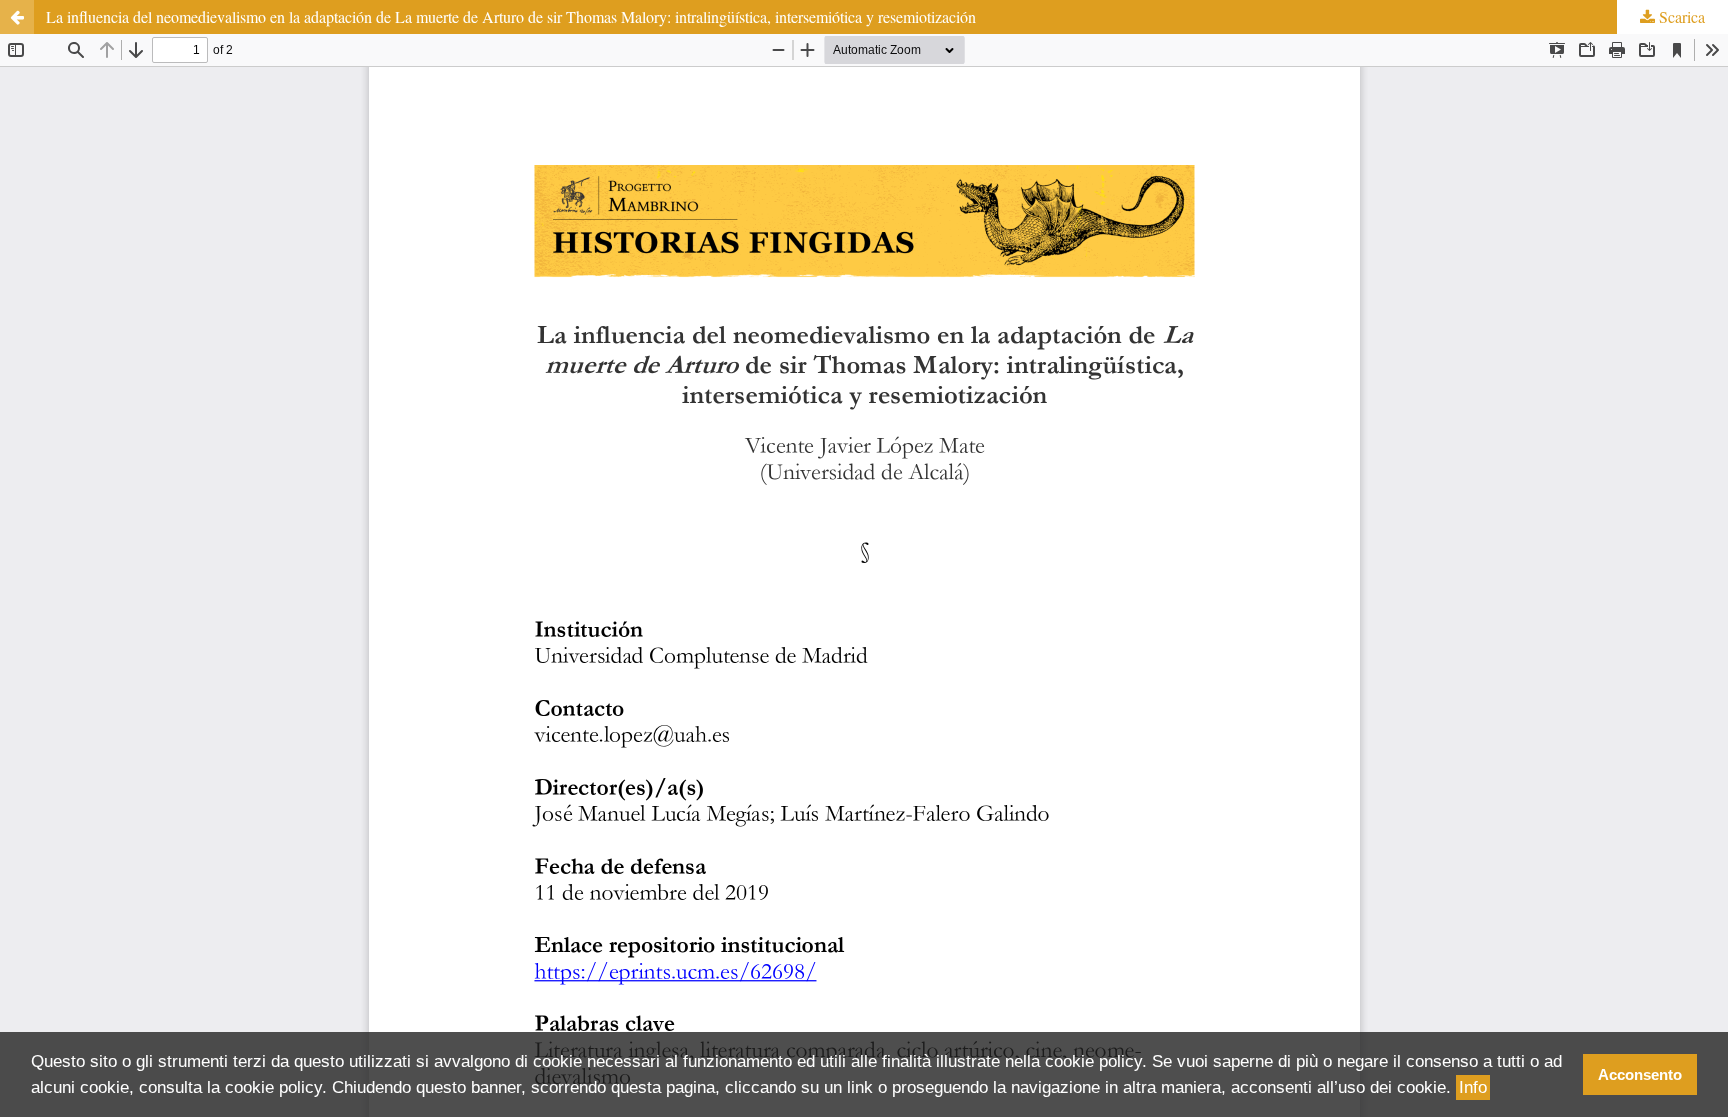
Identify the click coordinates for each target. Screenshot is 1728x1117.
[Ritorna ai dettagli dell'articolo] (17, 17)
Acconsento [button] (1640, 1074)
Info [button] (1473, 1087)
